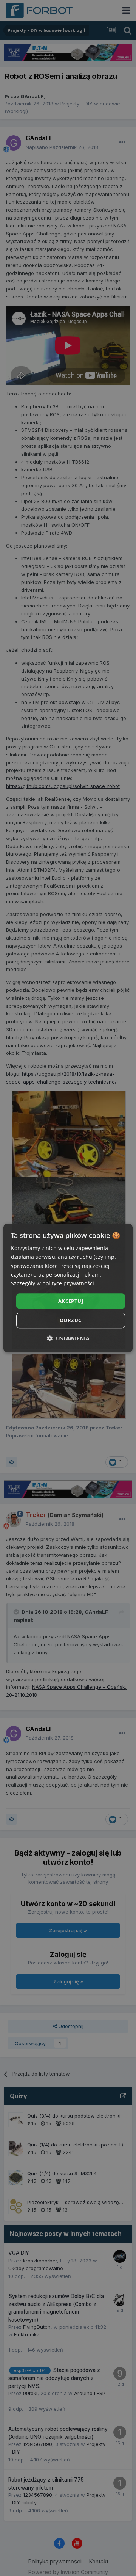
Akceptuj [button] (71, 1301)
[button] (68, 1339)
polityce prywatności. (69, 1283)
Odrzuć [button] (70, 1321)
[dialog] (68, 1288)
